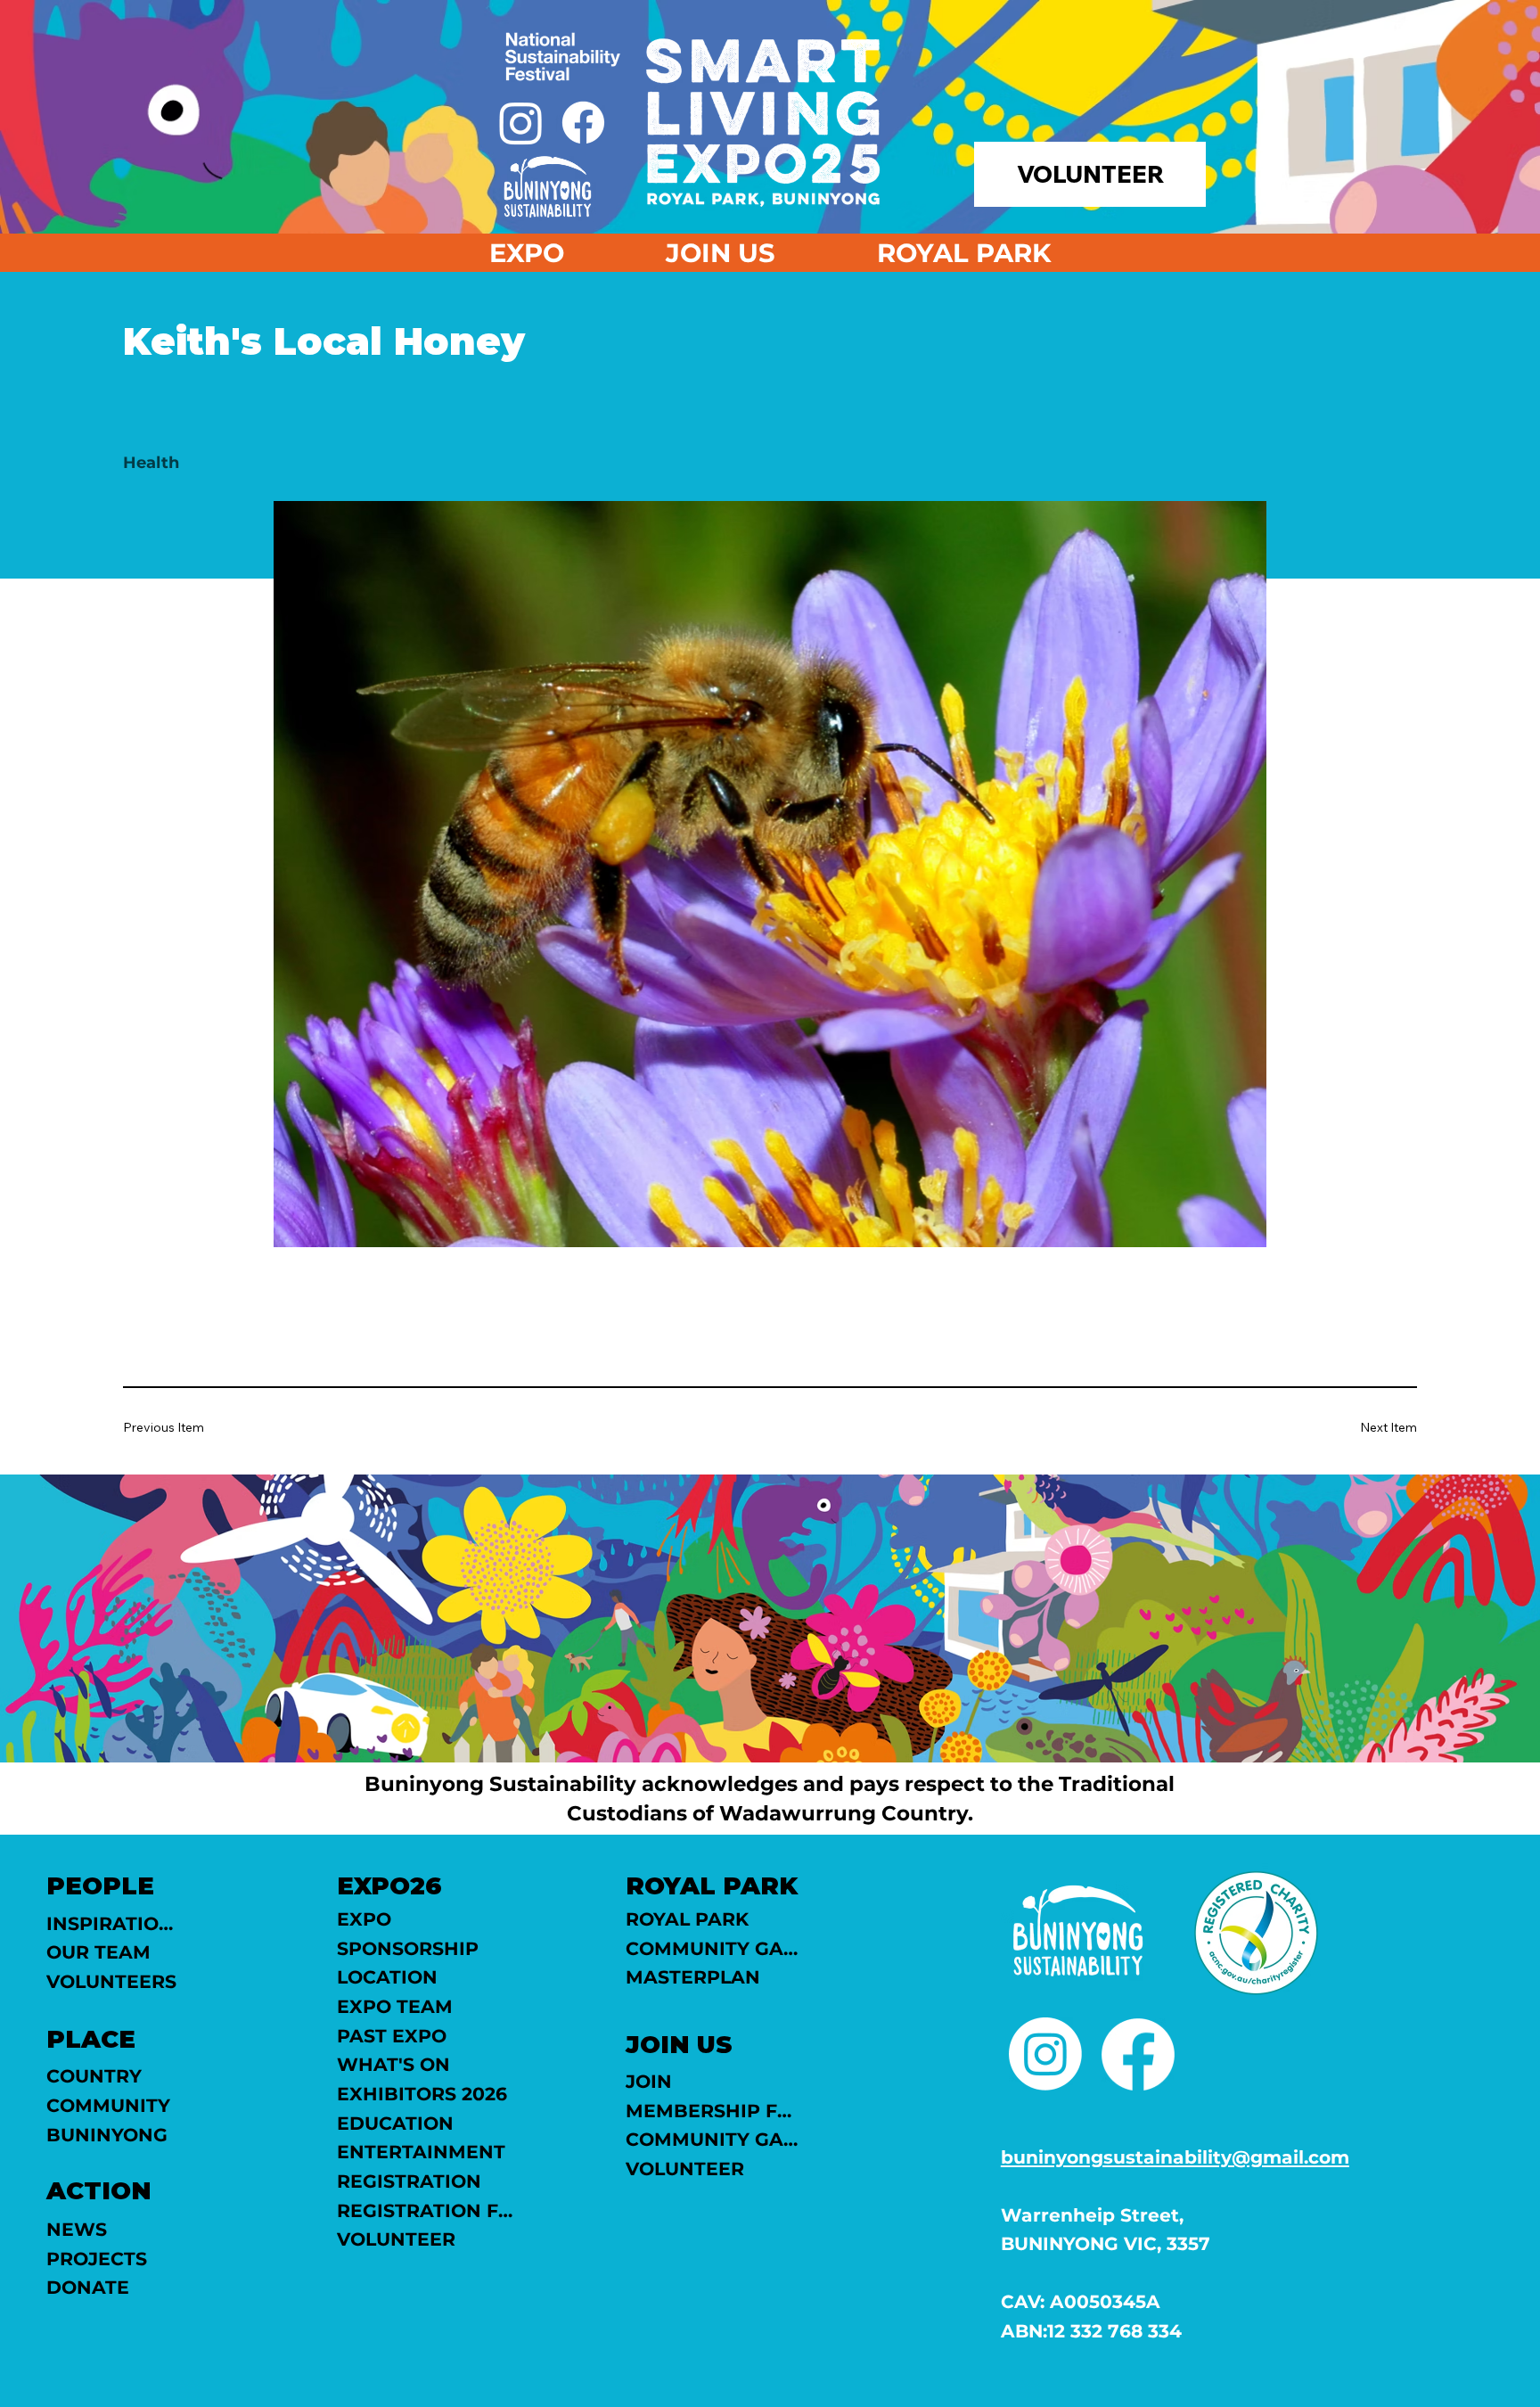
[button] (721, 253)
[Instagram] (521, 123)
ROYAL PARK (687, 1919)
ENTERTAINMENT (421, 2152)
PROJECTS (97, 2259)
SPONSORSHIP (408, 1948)
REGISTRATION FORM (426, 2210)
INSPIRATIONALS (113, 1923)
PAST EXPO (392, 2036)
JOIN (649, 2081)
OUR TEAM (98, 1952)
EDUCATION (395, 2123)
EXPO (364, 1919)
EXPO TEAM (395, 2006)
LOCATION (387, 1977)
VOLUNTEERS (111, 1981)
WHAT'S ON (393, 2064)
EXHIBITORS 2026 (422, 2094)
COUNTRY (94, 2076)
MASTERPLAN (693, 1977)
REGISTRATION (409, 2181)
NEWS (77, 2229)
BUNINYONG (107, 2135)
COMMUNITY (108, 2105)
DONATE (88, 2287)
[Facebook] (583, 123)
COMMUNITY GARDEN (715, 1948)
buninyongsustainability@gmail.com (1175, 2157)
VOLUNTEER (396, 2239)
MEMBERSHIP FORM (715, 2111)
